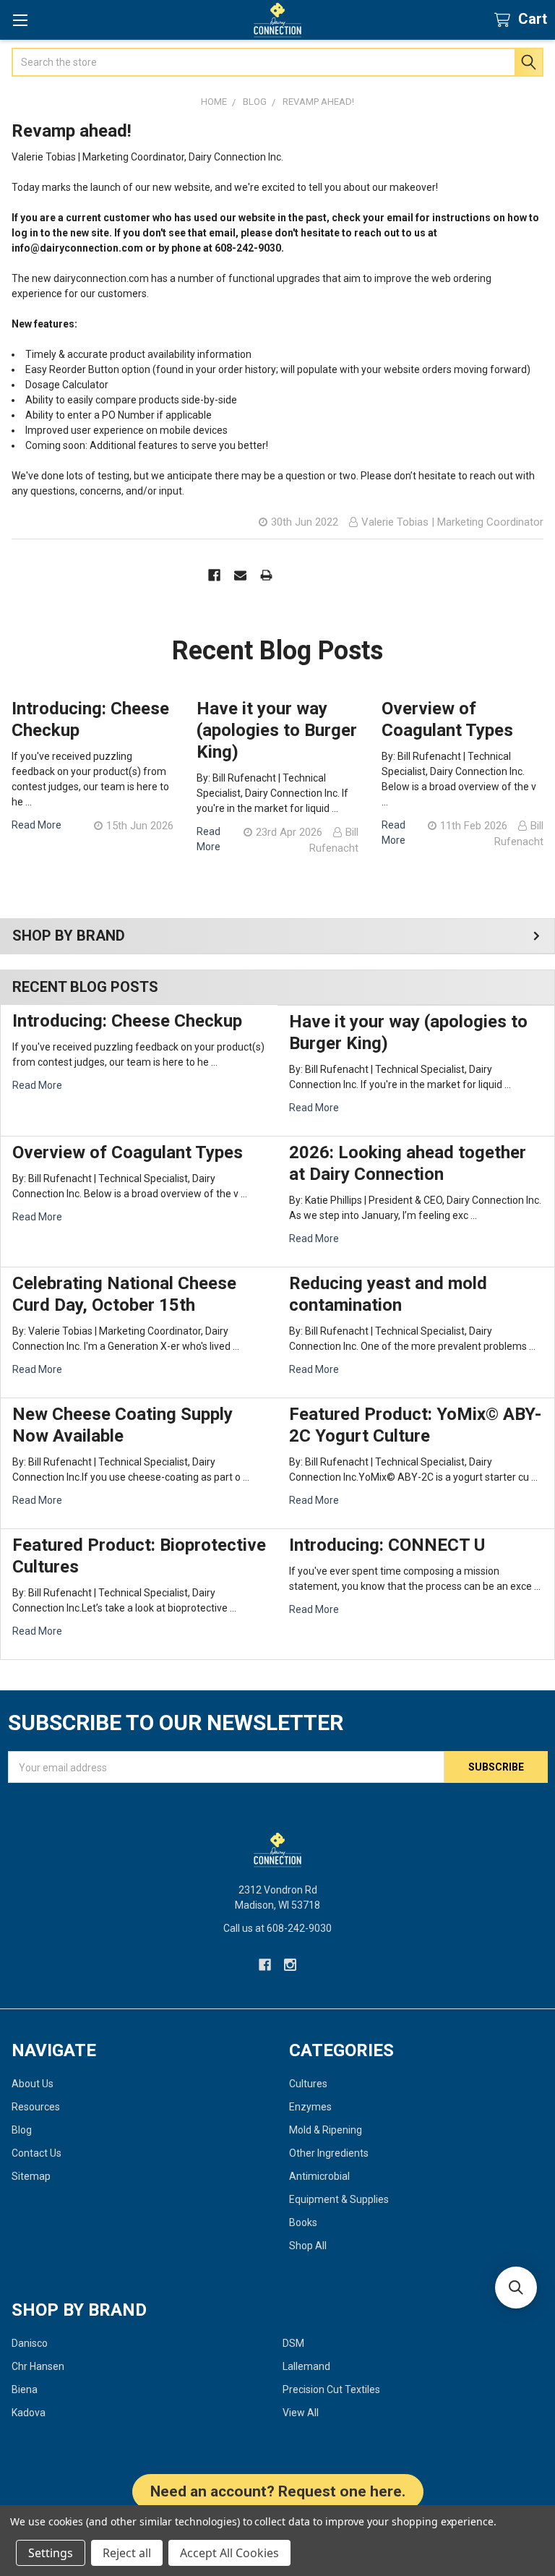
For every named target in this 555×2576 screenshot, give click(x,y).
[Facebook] (214, 575)
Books (303, 2222)
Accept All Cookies (229, 2553)
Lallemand (306, 2366)
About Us (33, 2084)
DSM (293, 2343)
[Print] (266, 575)
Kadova (29, 2413)
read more (37, 1085)
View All (301, 2413)
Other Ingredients (329, 2153)
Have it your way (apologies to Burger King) (277, 730)
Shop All (308, 2246)
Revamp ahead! (72, 131)
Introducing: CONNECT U (387, 1545)
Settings (51, 2553)
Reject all (127, 2553)
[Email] (240, 575)
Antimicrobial (319, 2176)
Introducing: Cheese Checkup (127, 1021)
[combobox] (277, 62)
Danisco (30, 2343)
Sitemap (31, 2176)
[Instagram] (290, 1965)
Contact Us (36, 2153)
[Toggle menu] (20, 20)
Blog (22, 2130)
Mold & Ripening (326, 2130)
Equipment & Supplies (339, 2199)
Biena (25, 2389)
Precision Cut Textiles (331, 2389)
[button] (516, 2288)
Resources (36, 2107)
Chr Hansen (38, 2366)
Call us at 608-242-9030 (277, 1928)
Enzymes (310, 2107)
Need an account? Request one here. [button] (278, 2491)
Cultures (308, 2084)
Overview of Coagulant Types (128, 1152)
